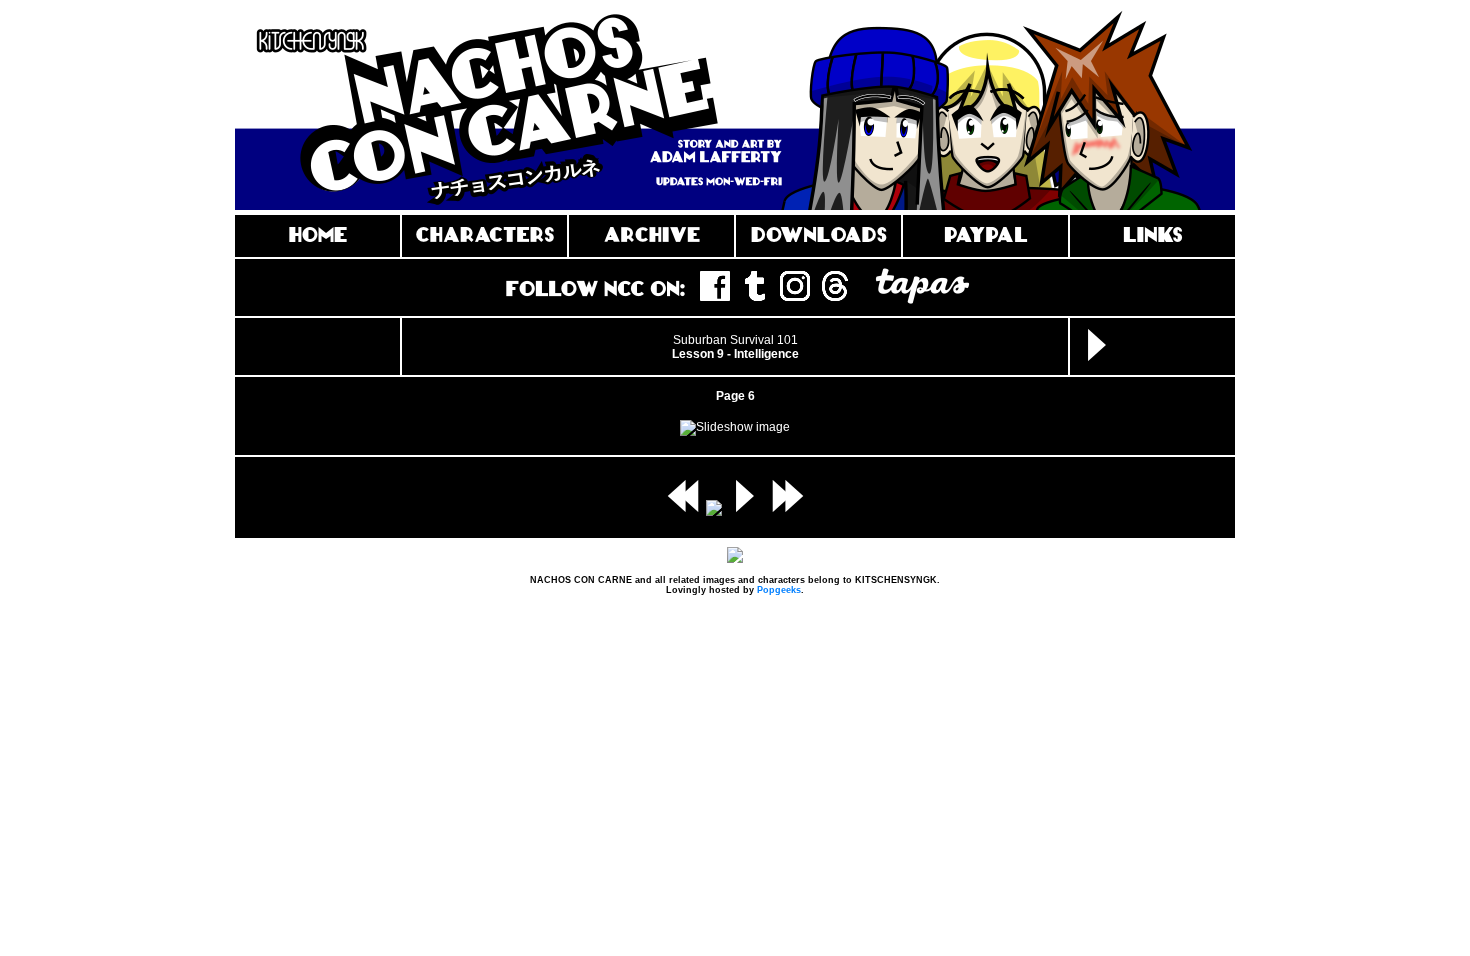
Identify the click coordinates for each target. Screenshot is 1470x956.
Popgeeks (779, 590)
